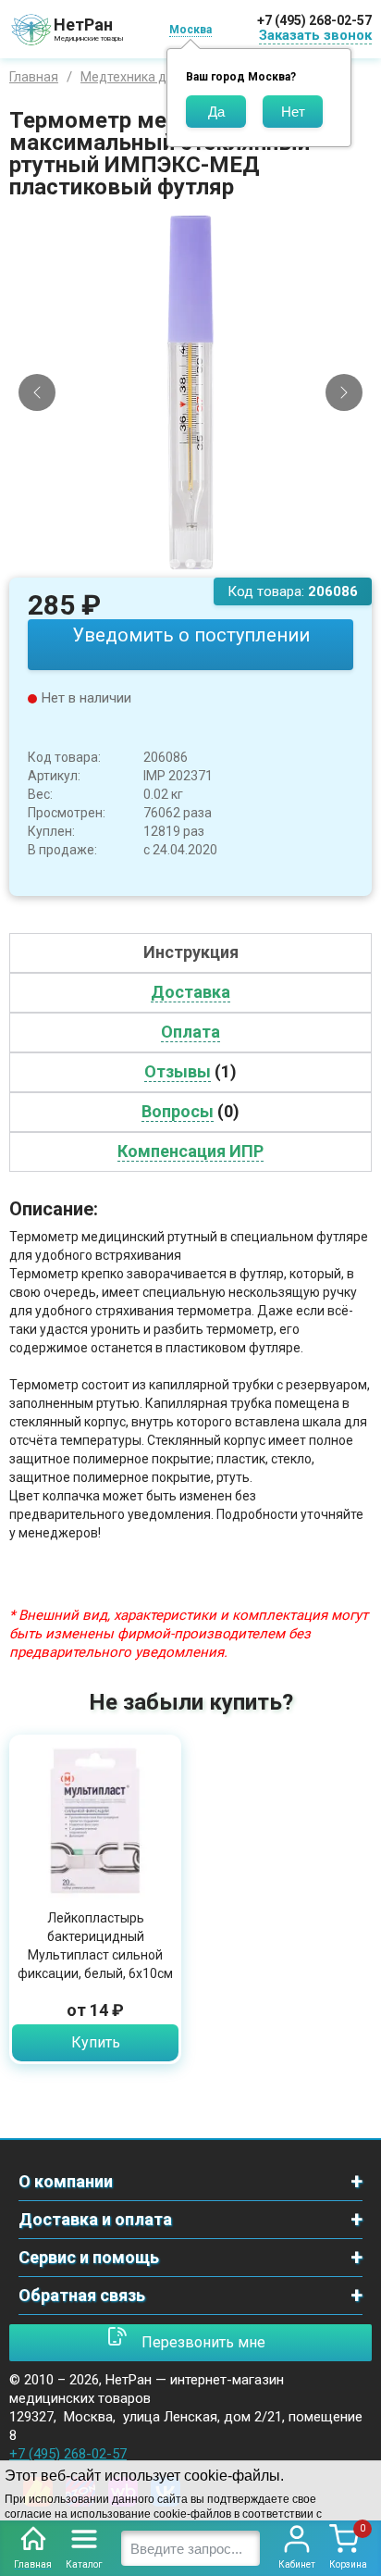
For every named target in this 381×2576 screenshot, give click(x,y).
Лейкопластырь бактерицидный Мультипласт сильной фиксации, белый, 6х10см (95, 1946)
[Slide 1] (175, 564)
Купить (96, 2042)
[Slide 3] (206, 564)
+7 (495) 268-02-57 (314, 20)
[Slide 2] (190, 564)
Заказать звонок (315, 35)
